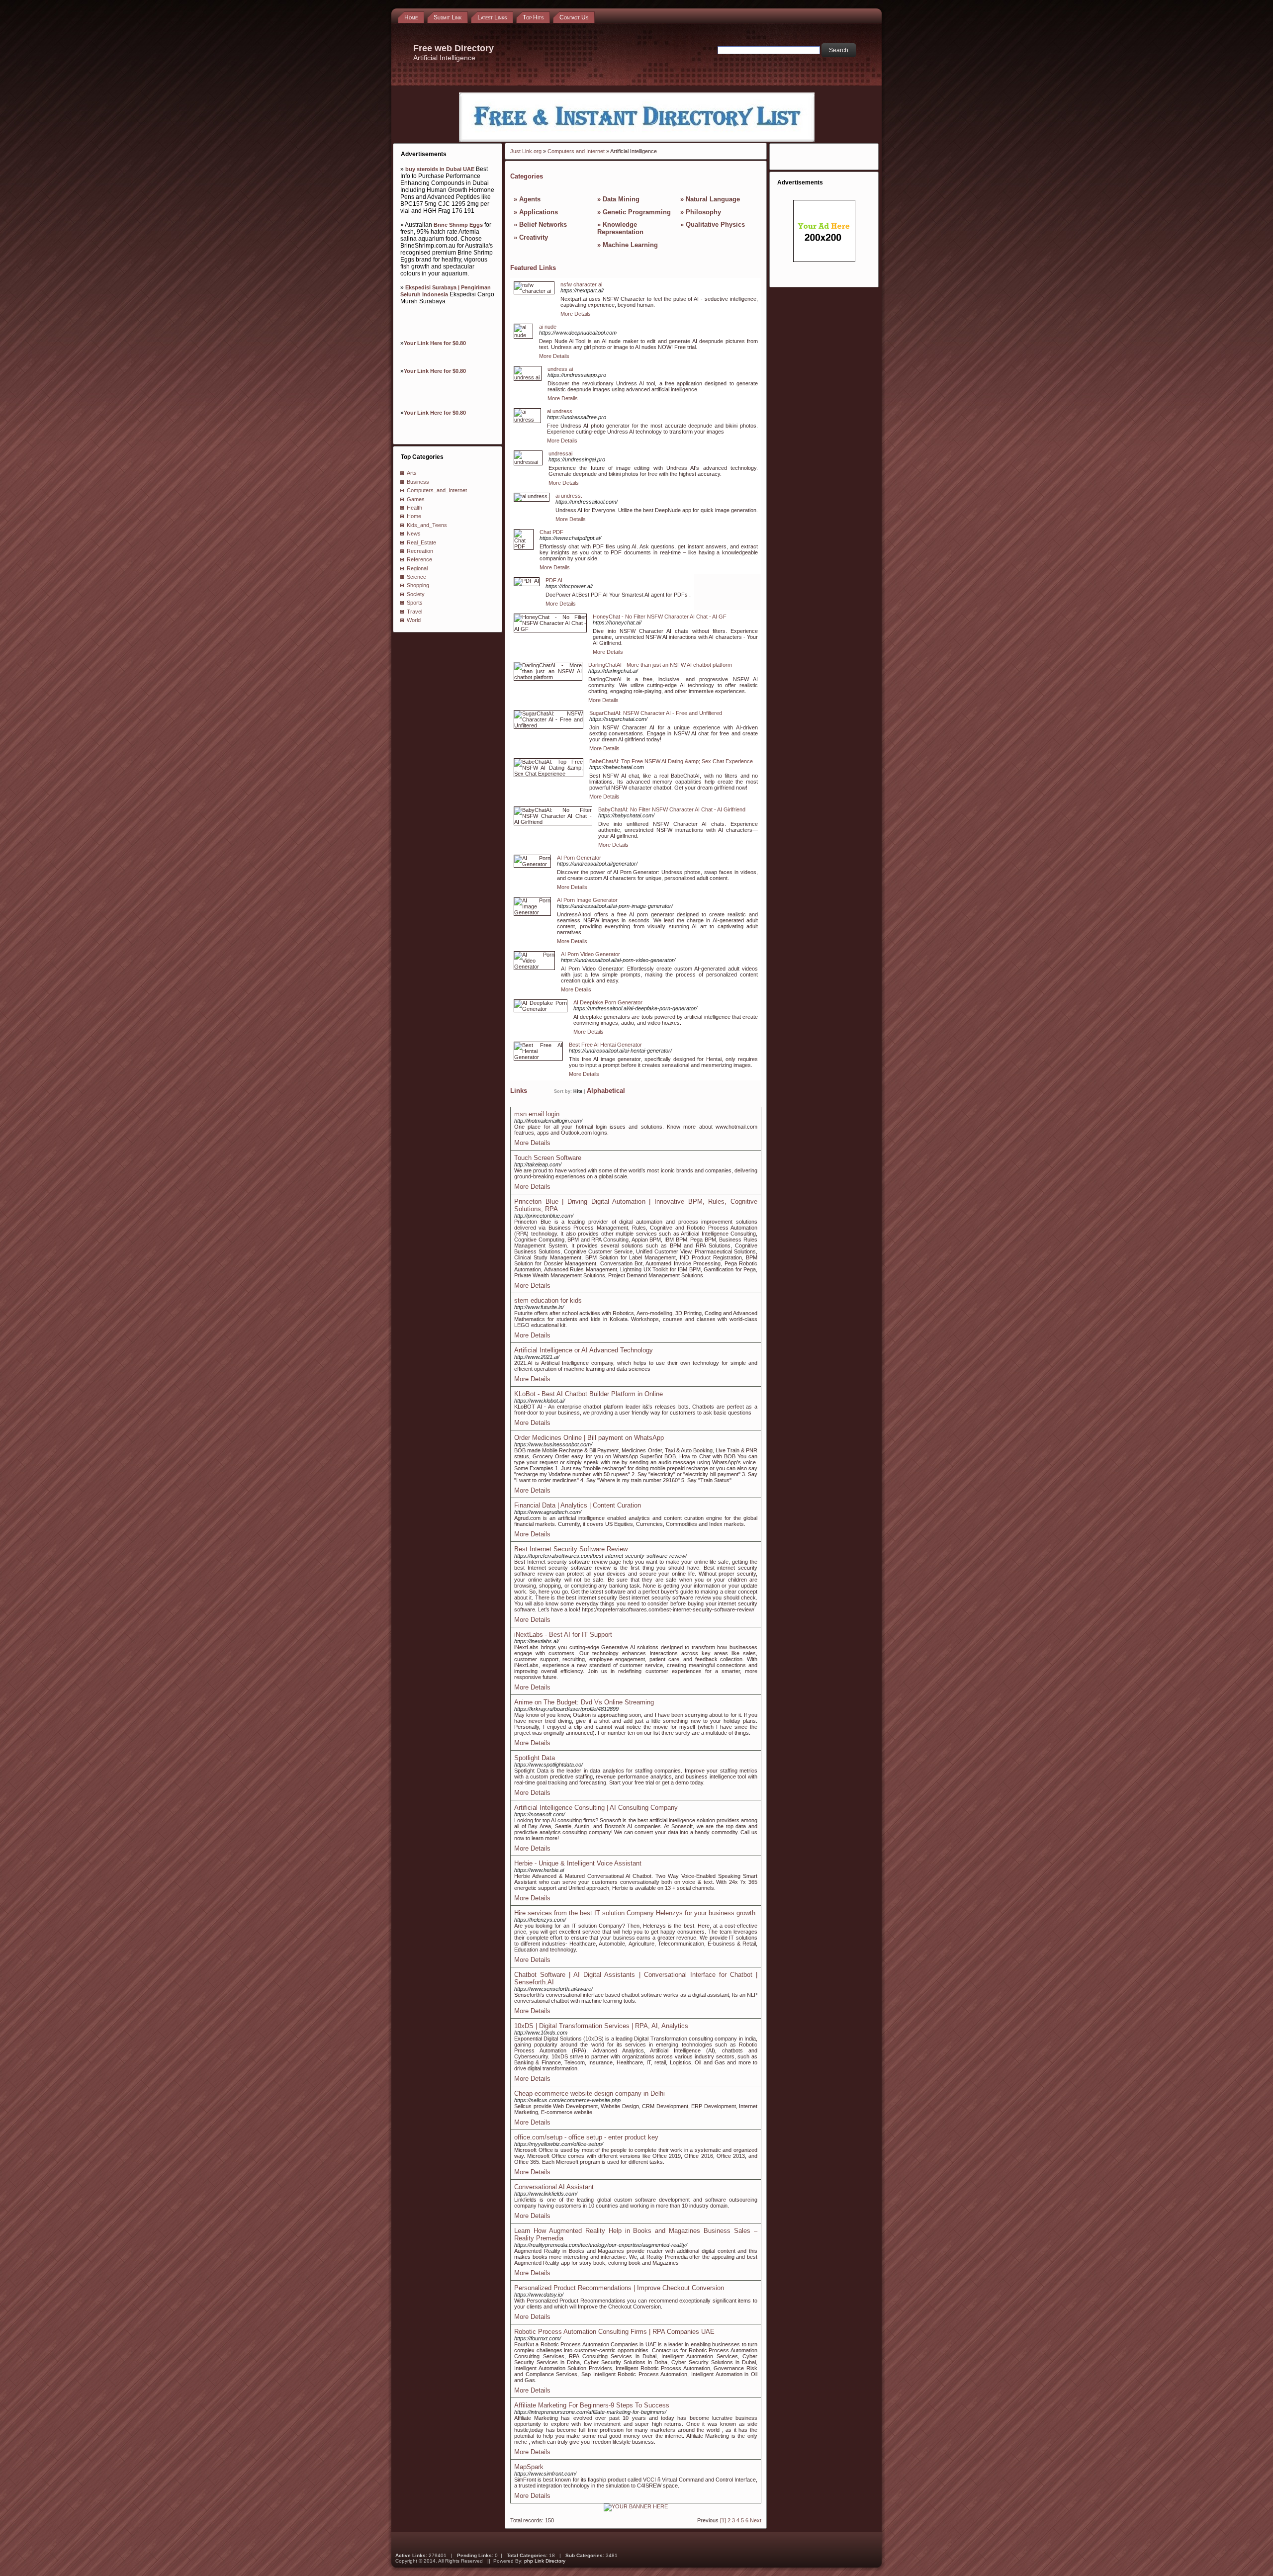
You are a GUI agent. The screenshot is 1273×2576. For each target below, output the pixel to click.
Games (416, 499)
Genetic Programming (637, 212)
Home (414, 516)
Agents (530, 199)
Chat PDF (551, 532)
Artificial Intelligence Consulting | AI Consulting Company (596, 1808)
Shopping (418, 585)
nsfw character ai (581, 284)
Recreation (420, 551)
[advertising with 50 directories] (636, 2506)
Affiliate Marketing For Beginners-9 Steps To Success (592, 2405)
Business (418, 482)
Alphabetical (606, 1091)
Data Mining (621, 199)
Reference (419, 559)
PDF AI (554, 580)
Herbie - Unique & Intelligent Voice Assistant (578, 1863)
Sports (415, 603)
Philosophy (703, 212)
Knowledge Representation (620, 228)
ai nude (548, 327)
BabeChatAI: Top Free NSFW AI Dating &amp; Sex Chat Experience (671, 761)
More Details (576, 314)
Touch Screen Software (548, 1158)
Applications (539, 212)
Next (756, 2520)
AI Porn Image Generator (587, 900)
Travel (414, 612)
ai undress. (569, 496)
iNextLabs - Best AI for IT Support (563, 1635)
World (414, 620)
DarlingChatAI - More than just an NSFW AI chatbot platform (660, 665)
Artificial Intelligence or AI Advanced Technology (584, 1350)
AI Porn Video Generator (591, 954)
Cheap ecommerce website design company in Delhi (590, 2093)
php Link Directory (545, 2561)
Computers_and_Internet (437, 490)
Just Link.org (526, 151)
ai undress (560, 411)
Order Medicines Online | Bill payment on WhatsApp (589, 1438)
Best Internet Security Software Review (571, 1549)
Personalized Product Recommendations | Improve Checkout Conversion (619, 2288)
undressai (560, 453)
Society (416, 594)
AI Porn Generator (579, 858)
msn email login (537, 1114)
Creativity (534, 237)
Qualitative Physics (715, 224)
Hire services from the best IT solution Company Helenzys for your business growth (635, 1913)
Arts (412, 473)
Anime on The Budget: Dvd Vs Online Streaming (584, 1702)
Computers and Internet (576, 151)
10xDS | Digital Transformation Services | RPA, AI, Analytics (601, 2026)
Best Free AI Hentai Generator (605, 1045)
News (414, 533)
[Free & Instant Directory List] (637, 140)
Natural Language (713, 199)
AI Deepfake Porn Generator (608, 1002)
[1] (723, 2520)
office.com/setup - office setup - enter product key (586, 2137)
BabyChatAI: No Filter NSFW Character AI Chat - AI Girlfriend (672, 809)
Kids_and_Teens (427, 525)
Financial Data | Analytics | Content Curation (578, 1505)
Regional (417, 568)
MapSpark (529, 2467)
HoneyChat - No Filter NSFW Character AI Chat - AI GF (660, 617)
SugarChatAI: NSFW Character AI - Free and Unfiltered (656, 713)
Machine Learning (630, 245)
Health (414, 508)
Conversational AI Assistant (554, 2187)
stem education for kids (548, 1300)
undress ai (560, 369)
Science (416, 577)
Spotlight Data (535, 1758)
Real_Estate (421, 542)
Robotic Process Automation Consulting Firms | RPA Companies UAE (614, 2332)
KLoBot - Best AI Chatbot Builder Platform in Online (589, 1394)
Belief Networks (543, 224)
